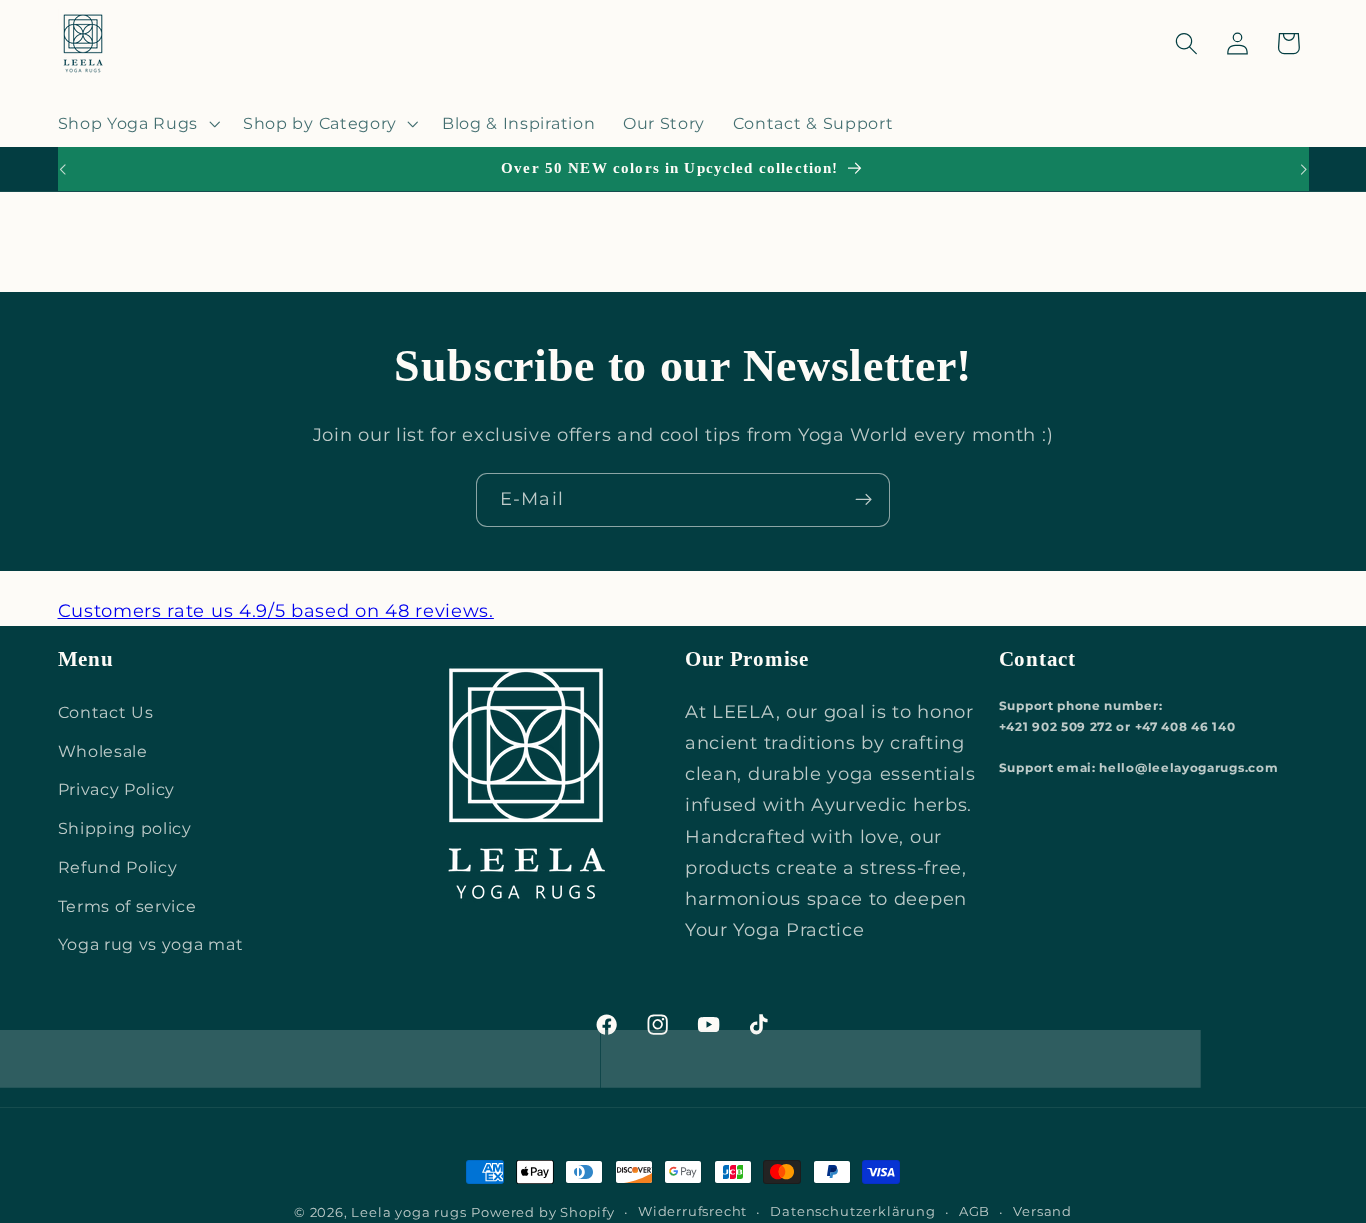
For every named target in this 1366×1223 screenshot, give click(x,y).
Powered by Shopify (543, 1212)
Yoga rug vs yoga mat (151, 944)
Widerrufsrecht (692, 1211)
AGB (974, 1211)
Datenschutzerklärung (852, 1211)
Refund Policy (118, 867)
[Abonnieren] (863, 500)
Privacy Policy (117, 789)
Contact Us (106, 712)
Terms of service (127, 906)
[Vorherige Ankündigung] (62, 169)
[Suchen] (1186, 43)
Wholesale (103, 751)
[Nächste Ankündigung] (1304, 169)
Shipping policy (125, 828)
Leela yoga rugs (408, 1212)
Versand (1042, 1211)
